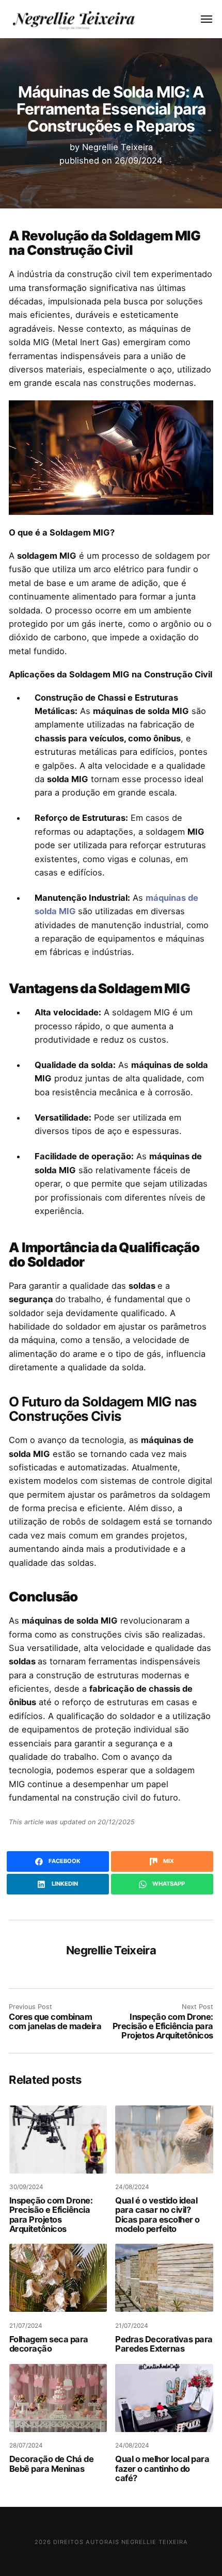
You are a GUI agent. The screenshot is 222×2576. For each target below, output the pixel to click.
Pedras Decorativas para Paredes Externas (164, 2344)
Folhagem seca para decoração (49, 2344)
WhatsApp (168, 1884)
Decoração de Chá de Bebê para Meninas (52, 2464)
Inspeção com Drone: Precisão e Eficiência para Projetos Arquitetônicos (163, 2026)
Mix (168, 1861)
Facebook (64, 1861)
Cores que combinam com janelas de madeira (55, 2021)
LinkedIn (64, 1884)
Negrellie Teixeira (117, 147)
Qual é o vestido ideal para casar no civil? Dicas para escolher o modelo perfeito (157, 2215)
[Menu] (201, 19)
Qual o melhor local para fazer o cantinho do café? (162, 2468)
